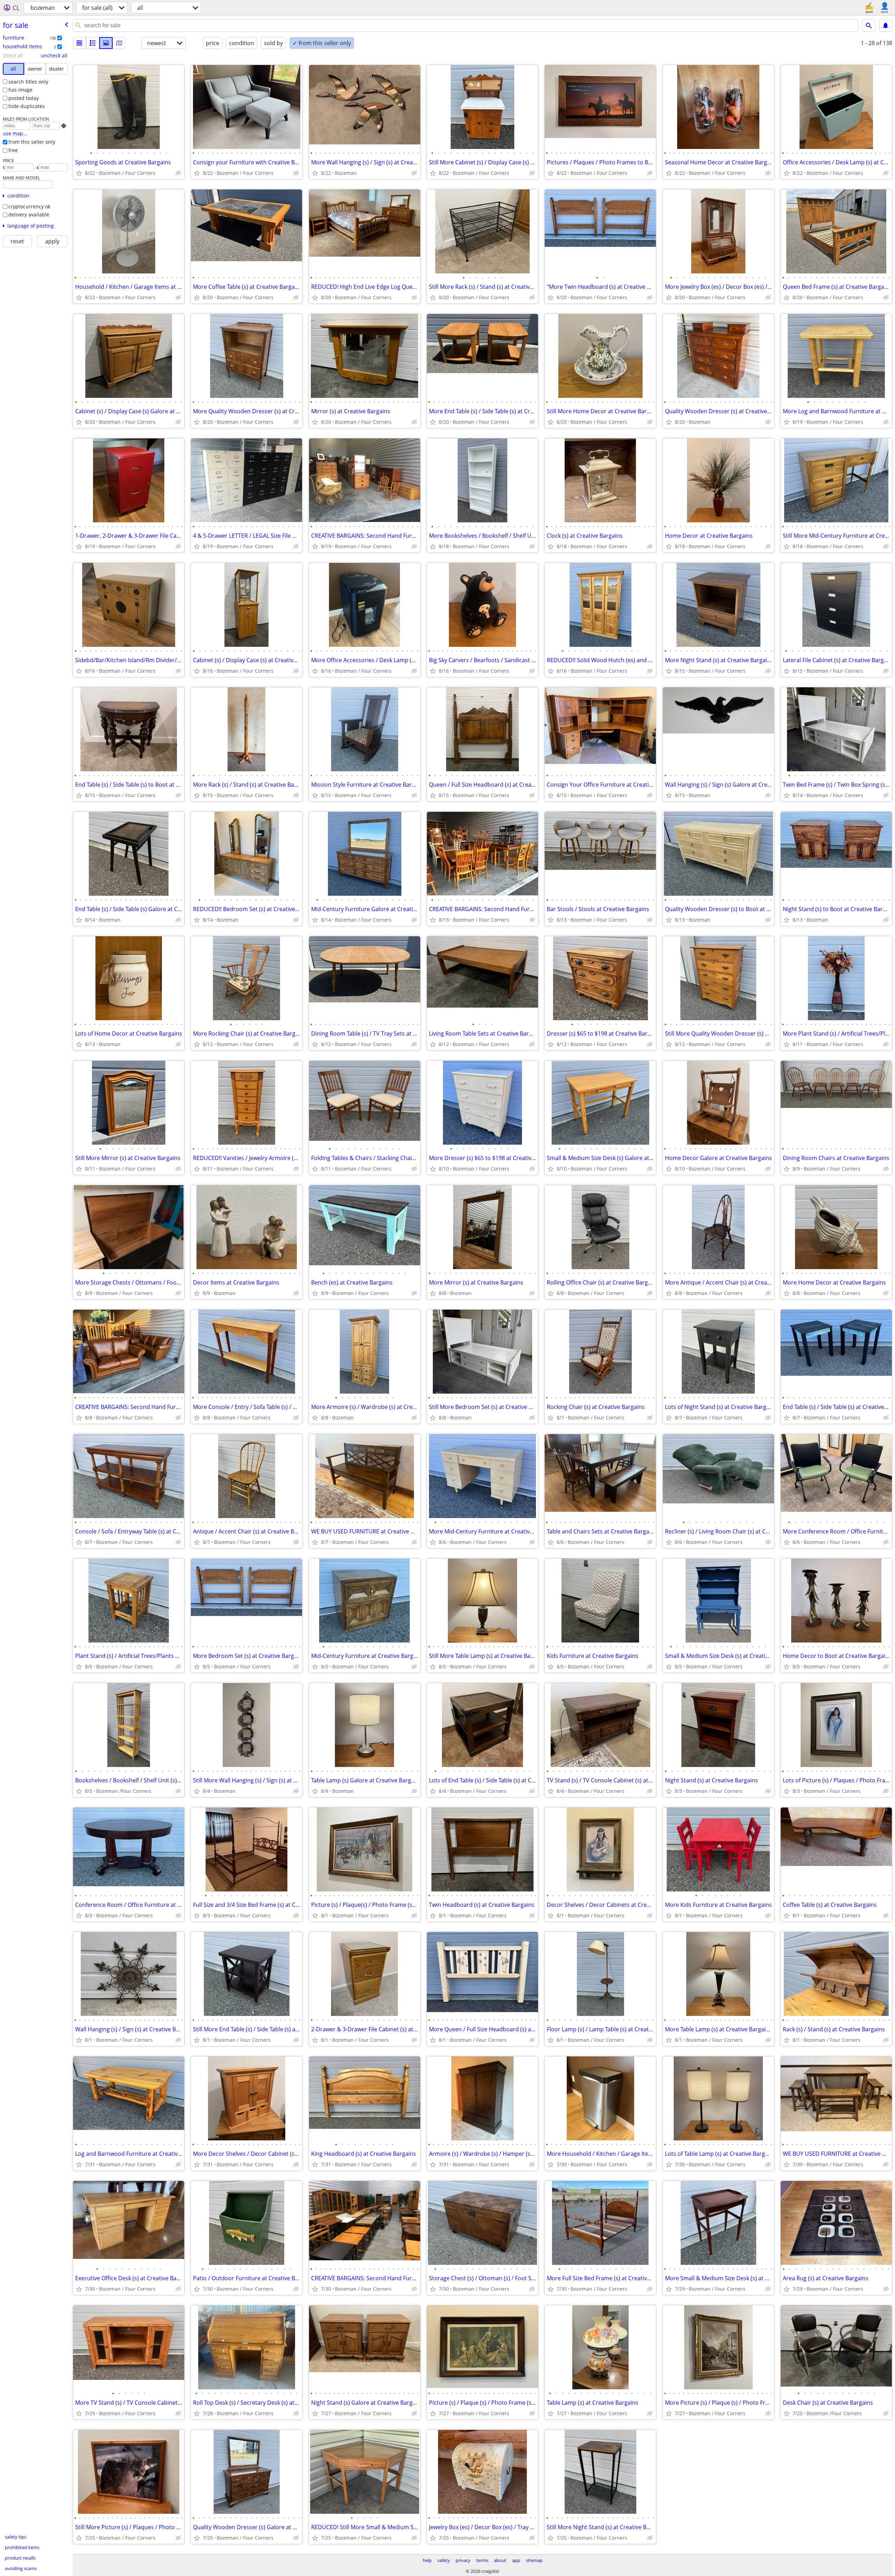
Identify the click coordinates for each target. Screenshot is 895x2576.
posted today (24, 98)
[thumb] (93, 43)
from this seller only (32, 142)
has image (20, 90)
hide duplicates (27, 106)
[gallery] (106, 43)
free (13, 150)
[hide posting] (178, 173)
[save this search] (886, 26)
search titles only (28, 82)
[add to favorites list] (79, 173)
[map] (119, 43)
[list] (79, 43)
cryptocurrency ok (29, 206)
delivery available (29, 214)
